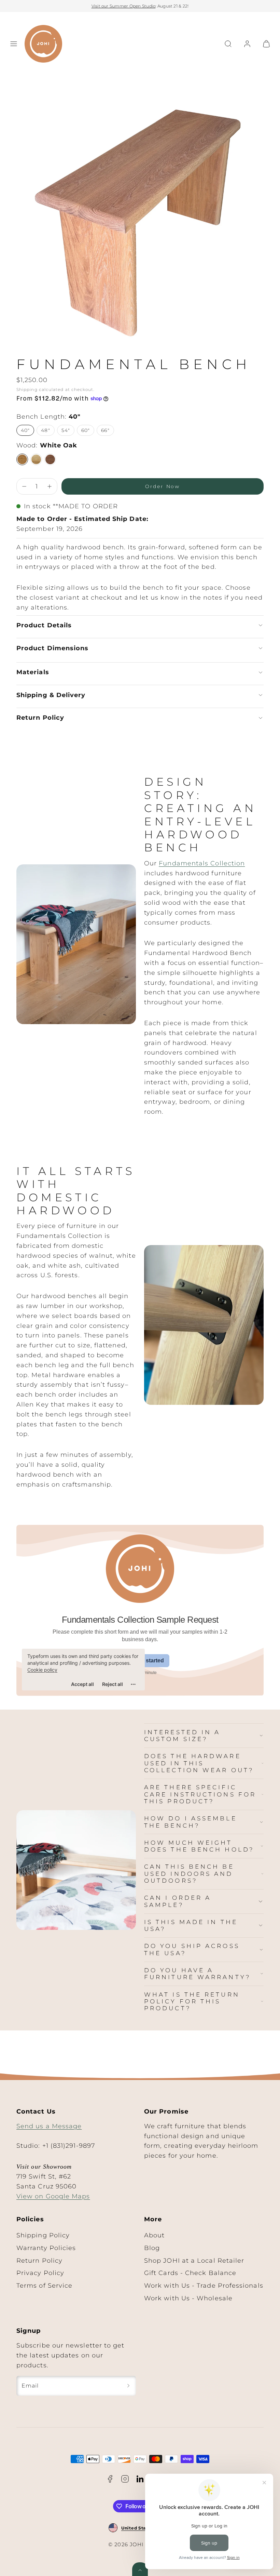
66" (105, 430)
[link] (247, 44)
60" (86, 430)
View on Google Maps (53, 2196)
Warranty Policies (46, 2248)
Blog (152, 2248)
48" (45, 430)
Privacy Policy (40, 2273)
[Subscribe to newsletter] (128, 2386)
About (154, 2235)
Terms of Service (44, 2286)
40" (25, 430)
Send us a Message (49, 2126)
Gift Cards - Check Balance (190, 2273)
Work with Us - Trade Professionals (204, 2286)
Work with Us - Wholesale (188, 2298)
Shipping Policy (43, 2235)
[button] (14, 44)
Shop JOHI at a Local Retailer (194, 2261)
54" (66, 430)
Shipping (27, 390)
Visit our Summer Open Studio (124, 6)
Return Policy (39, 2261)
